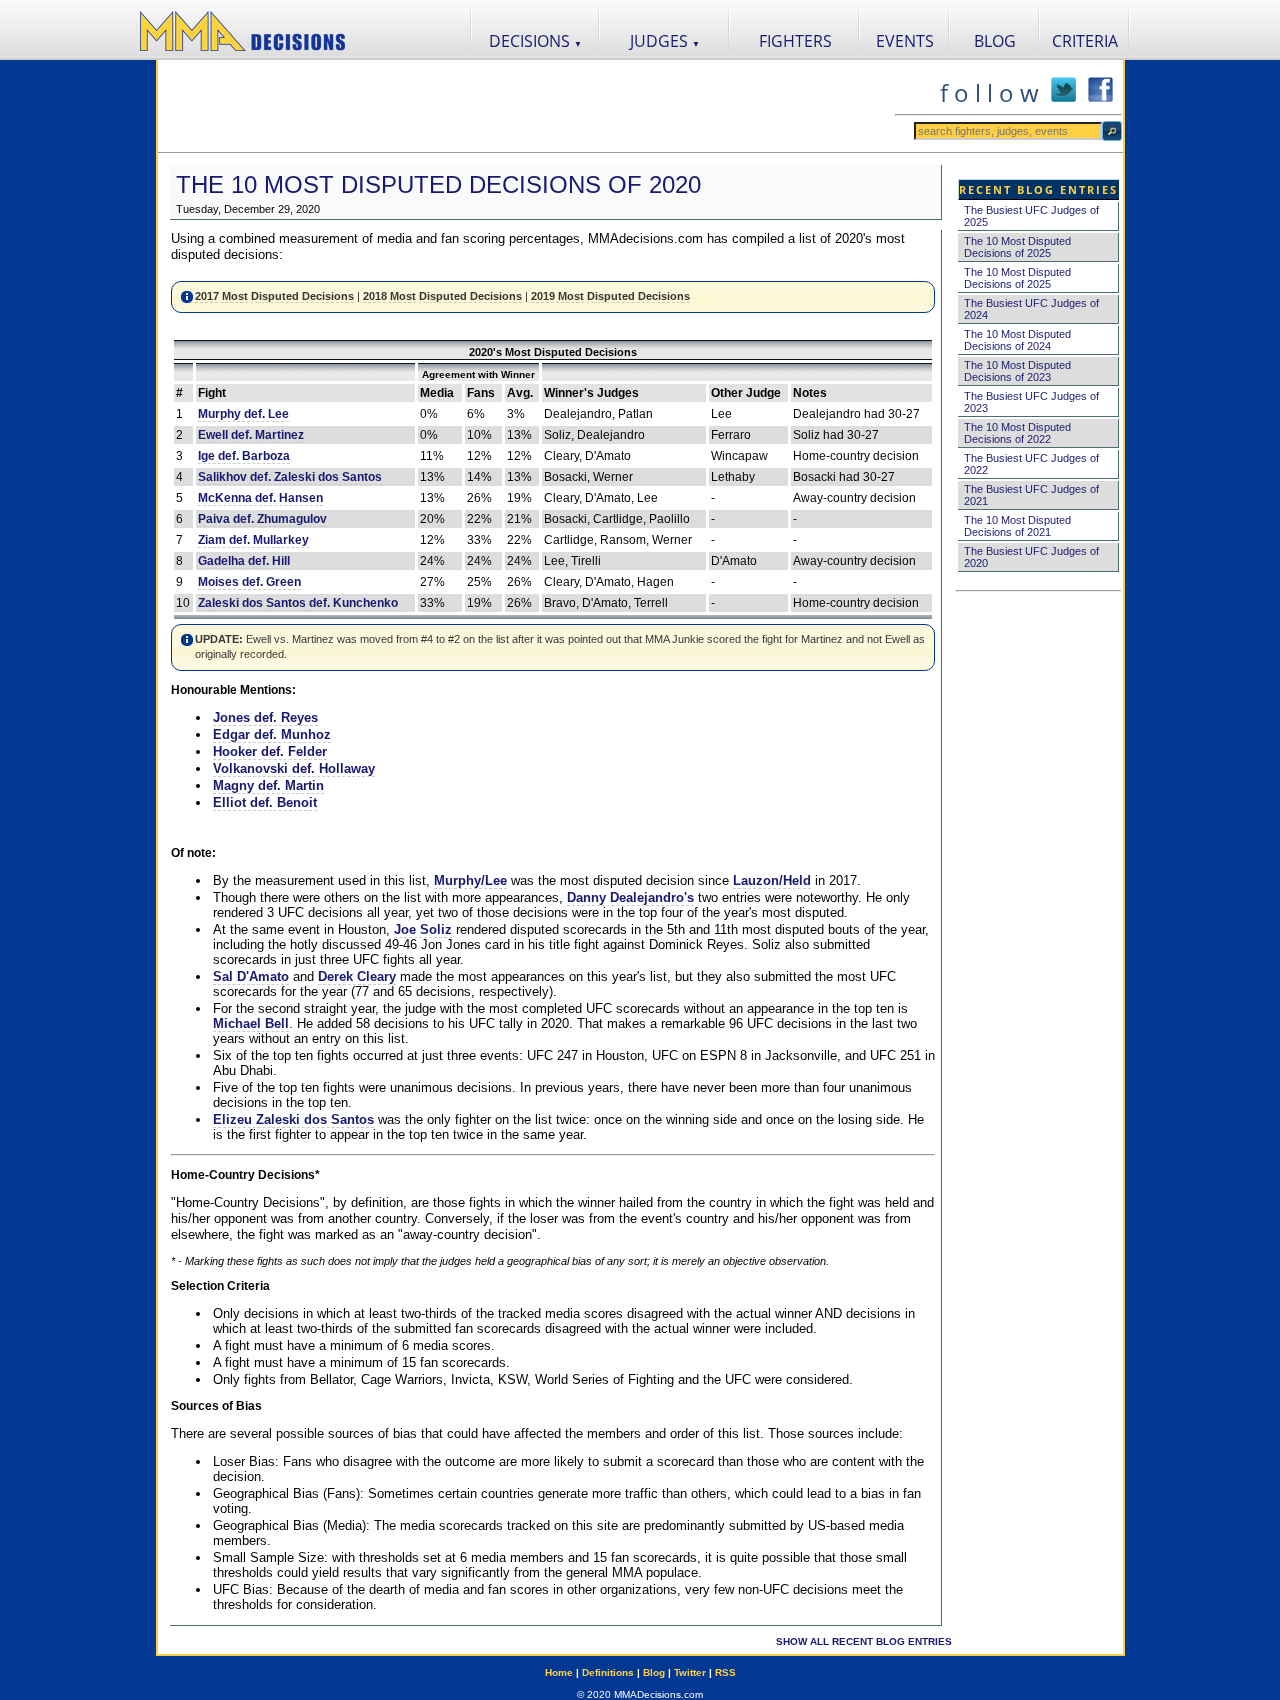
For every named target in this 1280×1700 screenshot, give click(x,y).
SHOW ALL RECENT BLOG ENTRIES (864, 1641)
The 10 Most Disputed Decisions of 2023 (1017, 371)
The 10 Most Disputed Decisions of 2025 (1017, 247)
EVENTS (905, 41)
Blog (654, 1672)
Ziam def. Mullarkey (253, 540)
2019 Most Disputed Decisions (610, 296)
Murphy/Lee (470, 880)
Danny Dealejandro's (630, 897)
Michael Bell (251, 1023)
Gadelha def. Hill (244, 561)
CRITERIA (1085, 41)
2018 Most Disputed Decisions (442, 296)
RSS (725, 1672)
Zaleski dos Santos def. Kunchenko (298, 603)
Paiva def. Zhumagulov (262, 519)
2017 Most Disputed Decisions (274, 296)
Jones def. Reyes (265, 717)
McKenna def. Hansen (260, 498)
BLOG (995, 41)
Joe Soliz (423, 929)
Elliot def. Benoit (265, 802)
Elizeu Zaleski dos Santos (293, 1119)
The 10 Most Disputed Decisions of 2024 (1017, 340)
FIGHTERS (795, 41)
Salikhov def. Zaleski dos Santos (290, 477)
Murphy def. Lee (243, 414)
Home (559, 1672)
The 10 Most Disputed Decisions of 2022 (1017, 433)
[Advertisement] (526, 106)
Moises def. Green (249, 582)
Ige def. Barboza (244, 456)
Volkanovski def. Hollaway (294, 768)
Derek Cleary (357, 976)
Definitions (608, 1672)
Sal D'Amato (251, 976)
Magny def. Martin (268, 785)
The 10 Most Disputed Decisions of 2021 (1017, 526)
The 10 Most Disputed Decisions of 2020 (438, 184)
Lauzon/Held (772, 880)
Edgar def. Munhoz (272, 734)
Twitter (690, 1672)
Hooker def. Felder (270, 751)
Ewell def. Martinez (251, 435)
